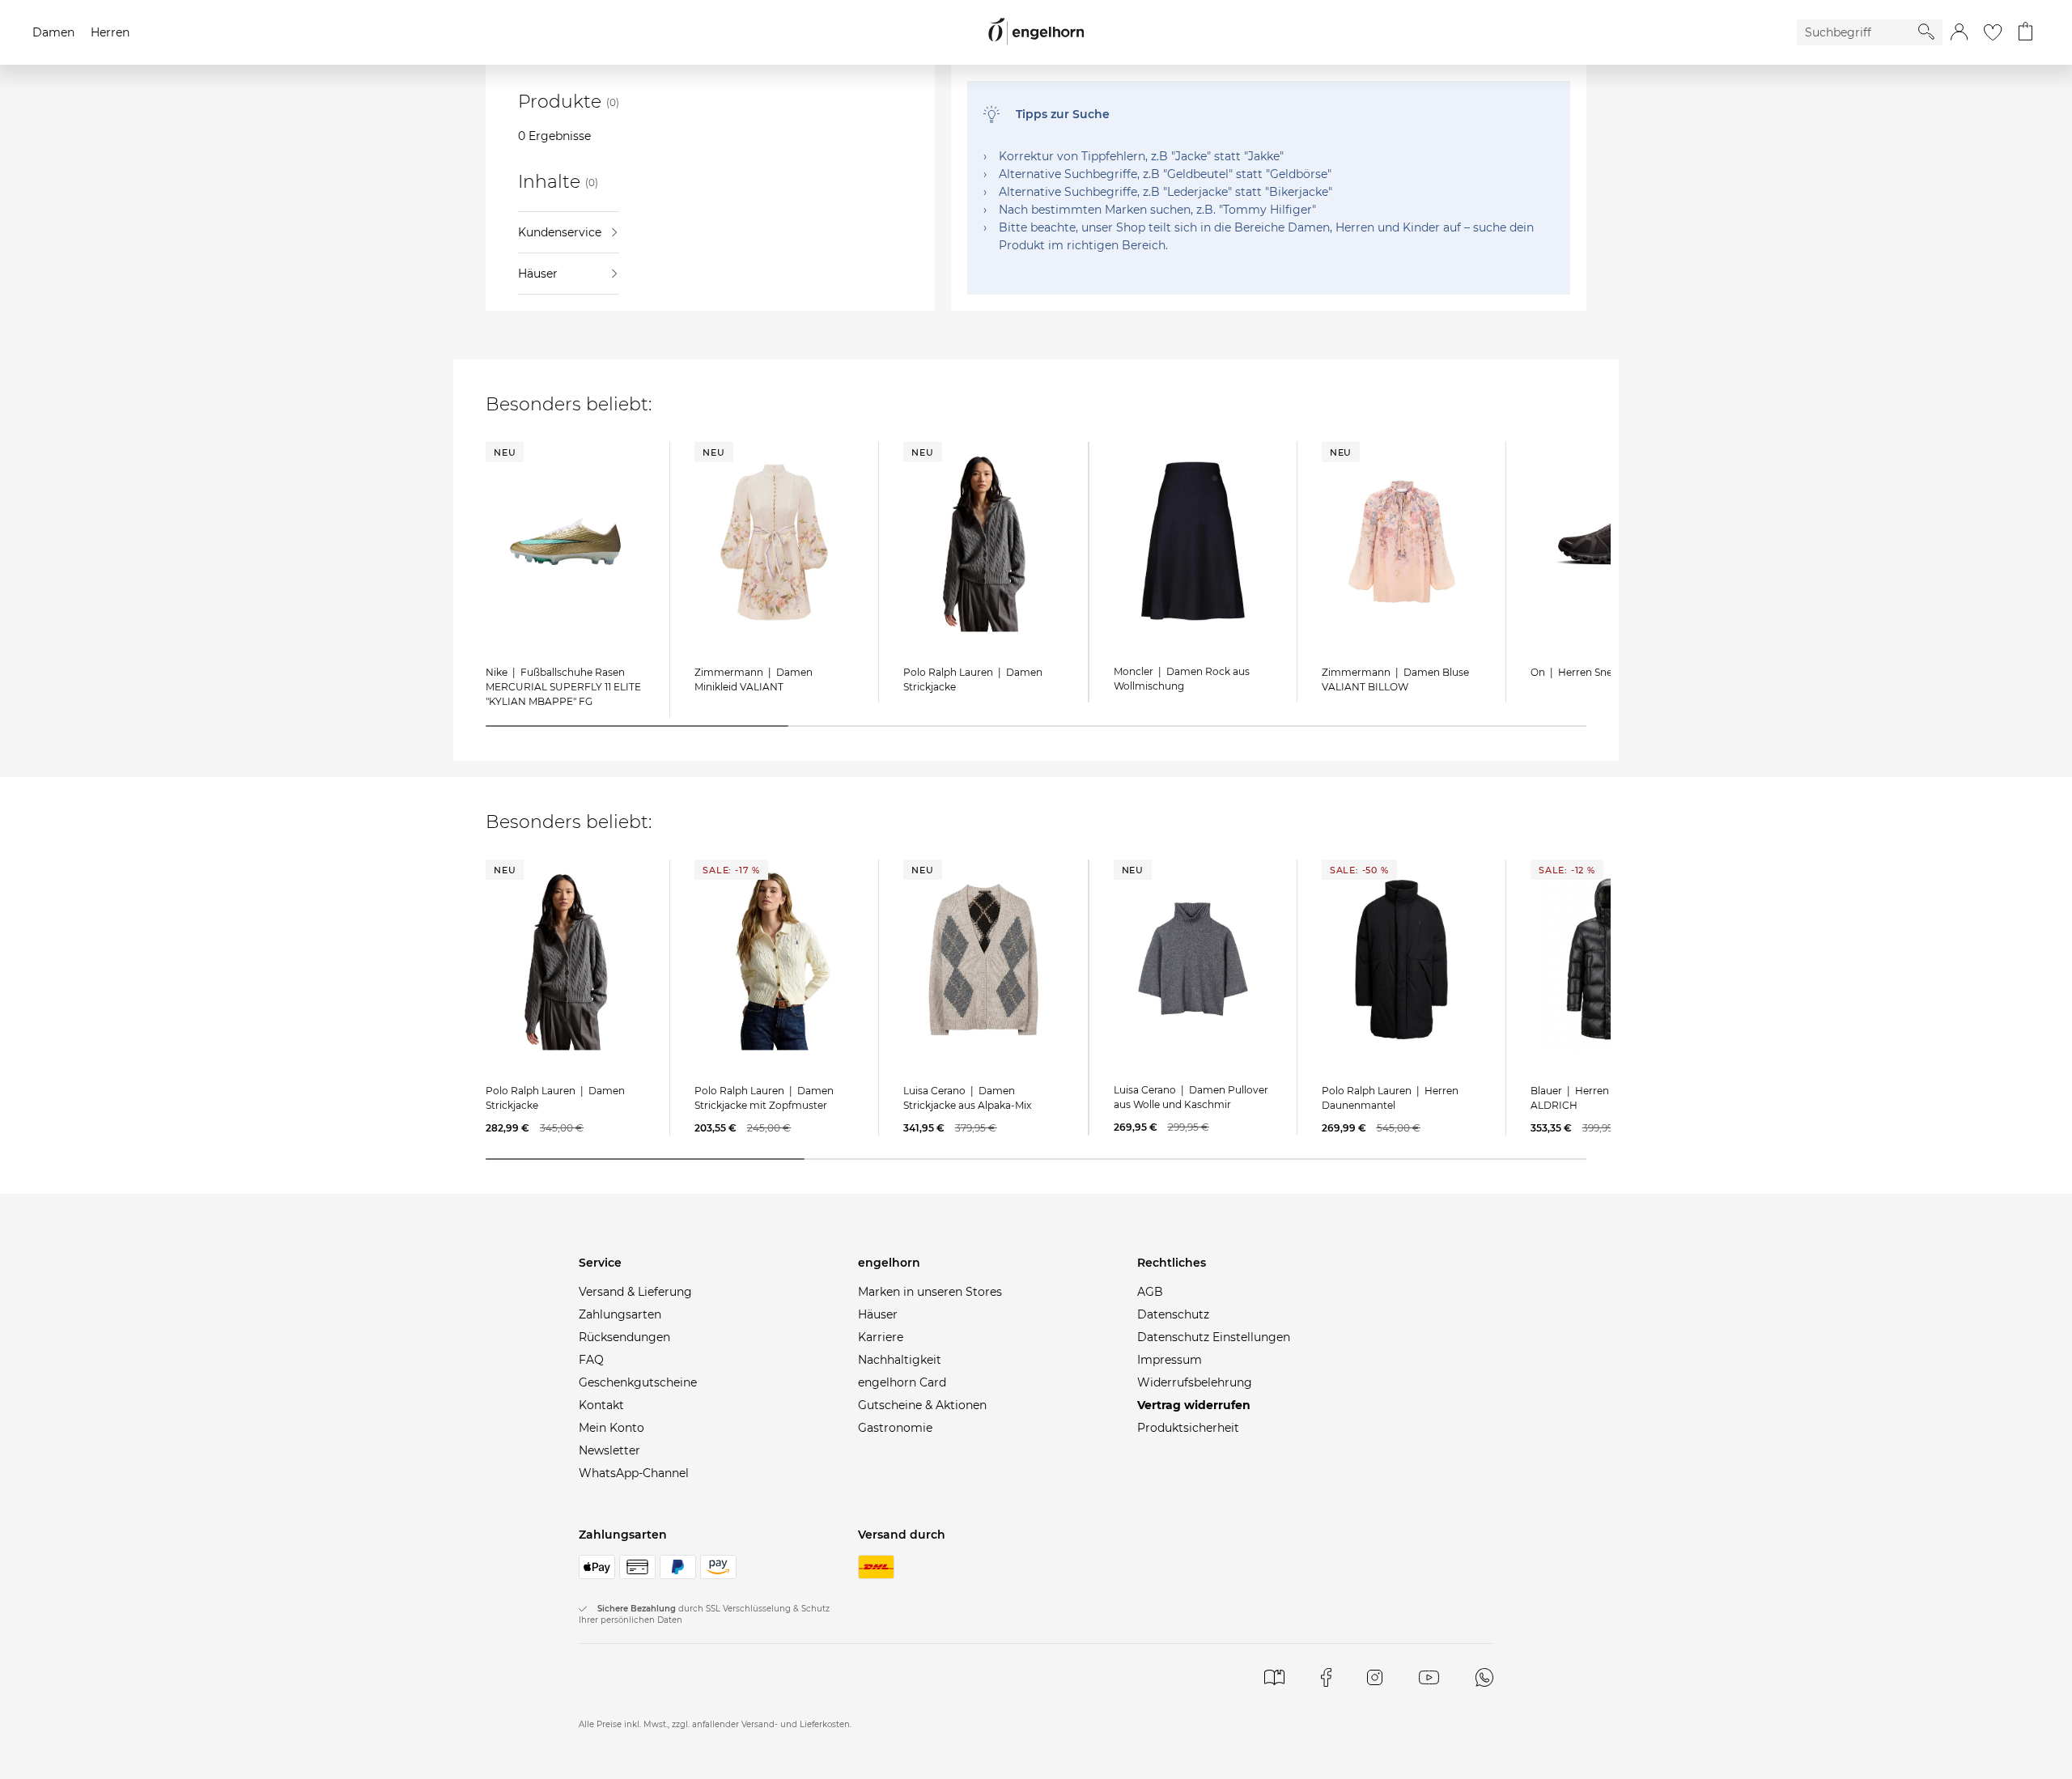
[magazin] (1274, 1677)
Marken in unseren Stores (930, 1292)
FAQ (591, 1360)
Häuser (538, 274)
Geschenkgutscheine (638, 1382)
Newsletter (609, 1450)
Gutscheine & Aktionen (922, 1405)
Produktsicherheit (1188, 1428)
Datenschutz (1173, 1314)
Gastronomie (895, 1428)
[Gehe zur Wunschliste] (1993, 32)
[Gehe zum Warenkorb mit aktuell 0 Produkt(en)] (2025, 32)
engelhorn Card (902, 1382)
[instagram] (1375, 1677)
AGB (1150, 1292)
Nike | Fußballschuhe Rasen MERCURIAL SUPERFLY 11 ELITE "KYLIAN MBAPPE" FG (563, 687)
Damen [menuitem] (53, 32)
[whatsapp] (1484, 1677)
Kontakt (601, 1405)
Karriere (881, 1337)
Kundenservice (560, 232)
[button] (1959, 32)
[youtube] (1429, 1677)
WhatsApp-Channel (634, 1473)
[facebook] (1326, 1677)
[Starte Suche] (1926, 32)
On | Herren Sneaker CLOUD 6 (1606, 672)
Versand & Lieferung (635, 1292)
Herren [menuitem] (110, 32)
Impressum (1170, 1360)
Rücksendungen (624, 1337)
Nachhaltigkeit (900, 1360)
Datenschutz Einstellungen (1214, 1337)
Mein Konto (611, 1428)
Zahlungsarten (620, 1314)
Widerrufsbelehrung (1195, 1382)
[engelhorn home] (1036, 32)
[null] (565, 541)
